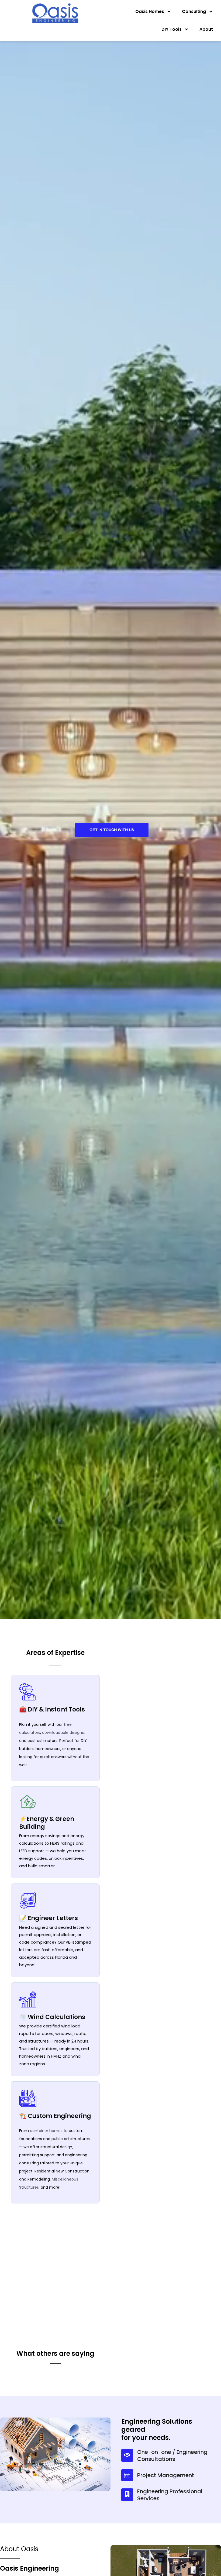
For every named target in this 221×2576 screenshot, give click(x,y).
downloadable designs (63, 1733)
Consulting (194, 11)
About (206, 29)
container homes (46, 2131)
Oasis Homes (150, 11)
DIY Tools (172, 29)
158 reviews (65, 2393)
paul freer (47, 2425)
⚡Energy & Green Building (47, 1823)
